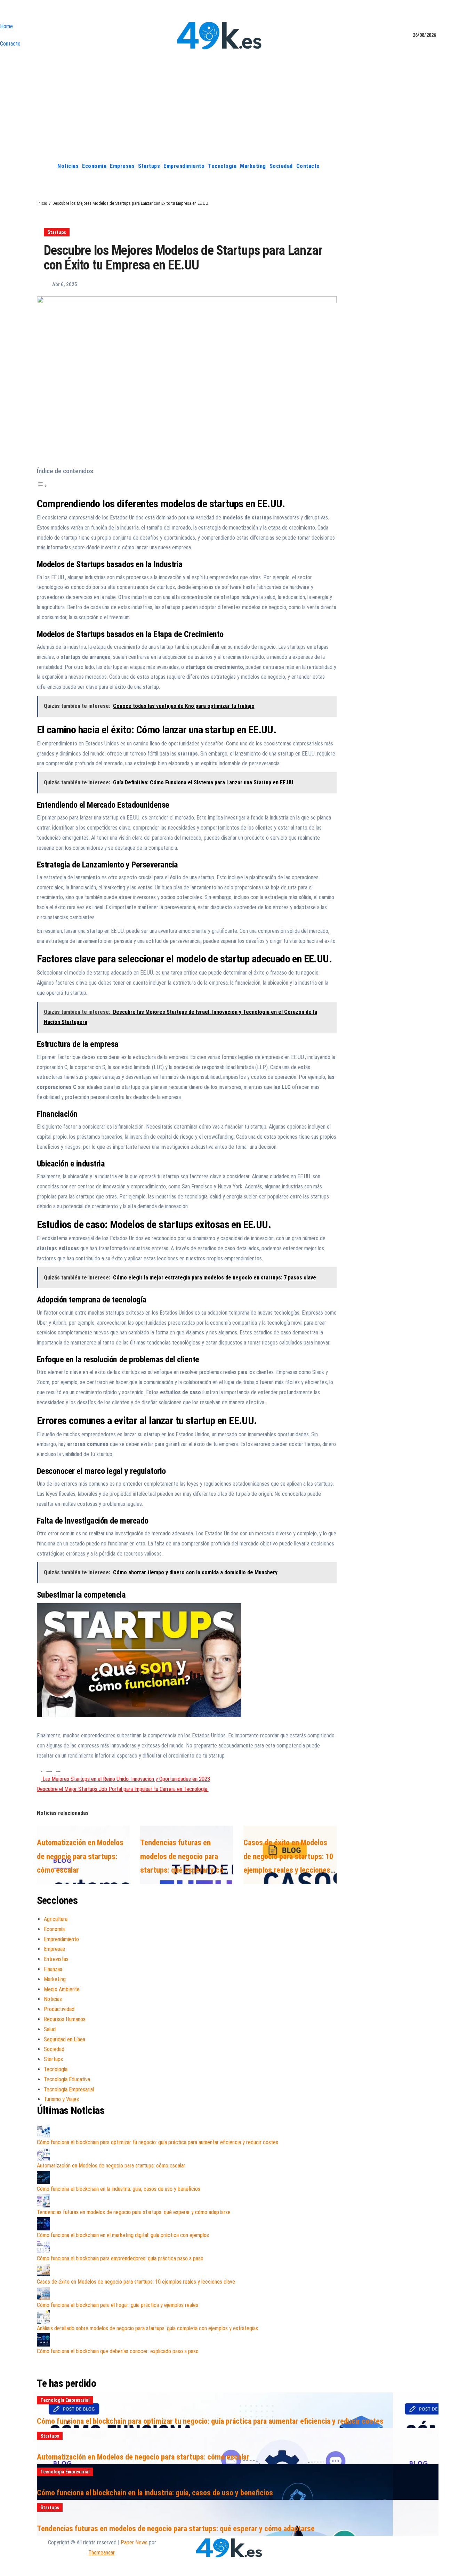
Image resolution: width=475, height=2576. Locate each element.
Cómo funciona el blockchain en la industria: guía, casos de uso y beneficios (119, 2189)
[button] (433, 166)
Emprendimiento (184, 166)
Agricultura (56, 1919)
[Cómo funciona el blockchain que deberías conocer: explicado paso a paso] (43, 2340)
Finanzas (53, 1969)
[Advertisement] (237, 105)
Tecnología (222, 166)
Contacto (10, 44)
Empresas (122, 166)
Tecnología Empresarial (69, 2089)
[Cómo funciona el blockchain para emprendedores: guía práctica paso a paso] (43, 2247)
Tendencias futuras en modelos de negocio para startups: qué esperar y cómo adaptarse (134, 2212)
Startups (149, 166)
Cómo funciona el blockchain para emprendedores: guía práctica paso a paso (120, 2258)
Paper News (134, 2542)
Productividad (59, 2009)
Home (6, 26)
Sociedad (281, 166)
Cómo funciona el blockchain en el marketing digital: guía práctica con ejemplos (123, 2235)
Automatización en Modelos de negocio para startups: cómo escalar (80, 1856)
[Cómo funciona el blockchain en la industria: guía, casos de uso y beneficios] (43, 2178)
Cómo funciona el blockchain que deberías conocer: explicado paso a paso (118, 2351)
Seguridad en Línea (65, 2039)
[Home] (48, 166)
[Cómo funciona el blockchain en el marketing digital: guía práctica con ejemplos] (43, 2224)
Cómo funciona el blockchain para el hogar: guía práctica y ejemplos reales (118, 2305)
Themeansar (101, 2553)
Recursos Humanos (65, 2019)
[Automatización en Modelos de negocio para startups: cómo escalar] (43, 2154)
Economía (94, 166)
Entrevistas (56, 1959)
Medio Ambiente (62, 1989)
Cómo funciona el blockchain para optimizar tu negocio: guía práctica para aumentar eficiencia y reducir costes (158, 2142)
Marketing (253, 166)
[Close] (2, 12)
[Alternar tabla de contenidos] (42, 486)
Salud (50, 2029)
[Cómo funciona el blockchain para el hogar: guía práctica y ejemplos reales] (43, 2294)
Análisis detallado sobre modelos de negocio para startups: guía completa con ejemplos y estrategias (147, 2328)
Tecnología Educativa (67, 2079)
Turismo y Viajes (61, 2099)
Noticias (68, 166)
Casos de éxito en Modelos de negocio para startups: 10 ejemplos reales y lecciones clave (136, 2282)
